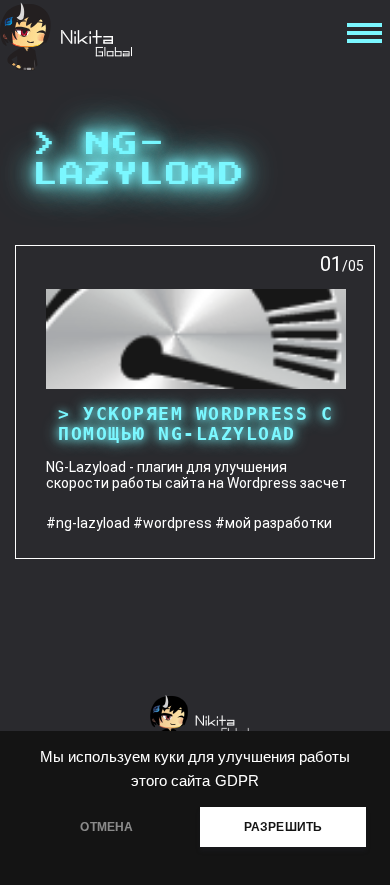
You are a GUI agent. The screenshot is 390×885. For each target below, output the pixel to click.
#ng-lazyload (88, 523)
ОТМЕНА (106, 827)
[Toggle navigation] (362, 37)
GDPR (237, 781)
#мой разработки (273, 523)
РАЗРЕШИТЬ (283, 827)
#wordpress (172, 523)
